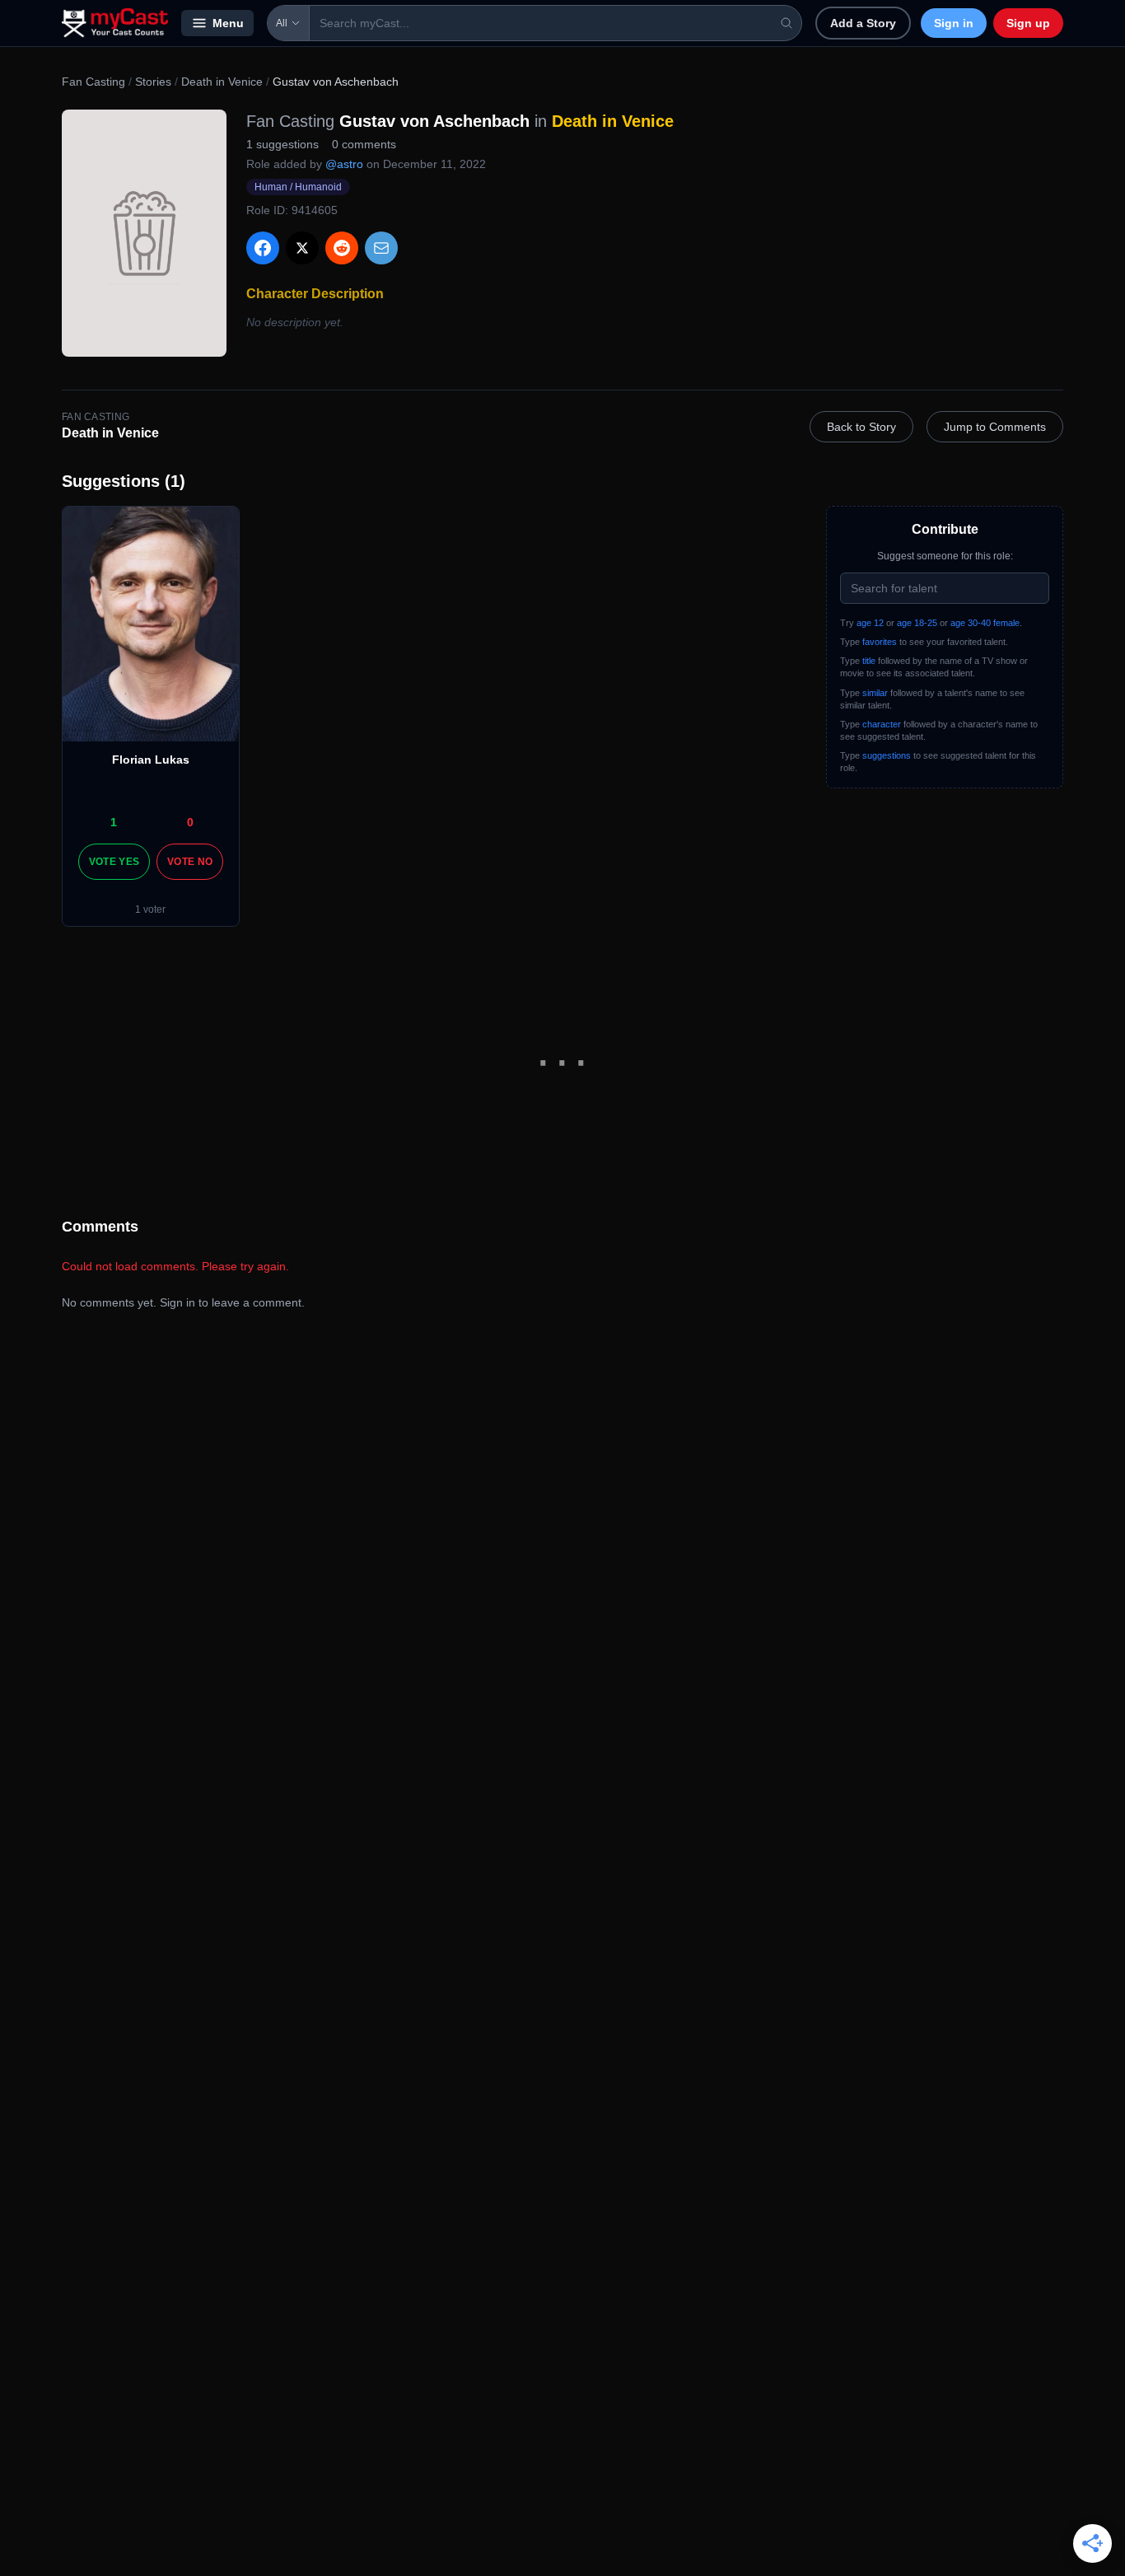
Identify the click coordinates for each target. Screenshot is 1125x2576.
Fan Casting (93, 82)
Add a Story (863, 23)
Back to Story (861, 427)
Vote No (190, 862)
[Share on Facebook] (263, 248)
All (282, 23)
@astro (344, 164)
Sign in (954, 23)
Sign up (1028, 23)
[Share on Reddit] (342, 248)
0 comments (364, 144)
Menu (228, 23)
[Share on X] (302, 248)
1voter (150, 909)
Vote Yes (114, 862)
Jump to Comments (995, 427)
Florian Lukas (151, 760)
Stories (153, 82)
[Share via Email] (381, 248)
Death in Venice (222, 82)
